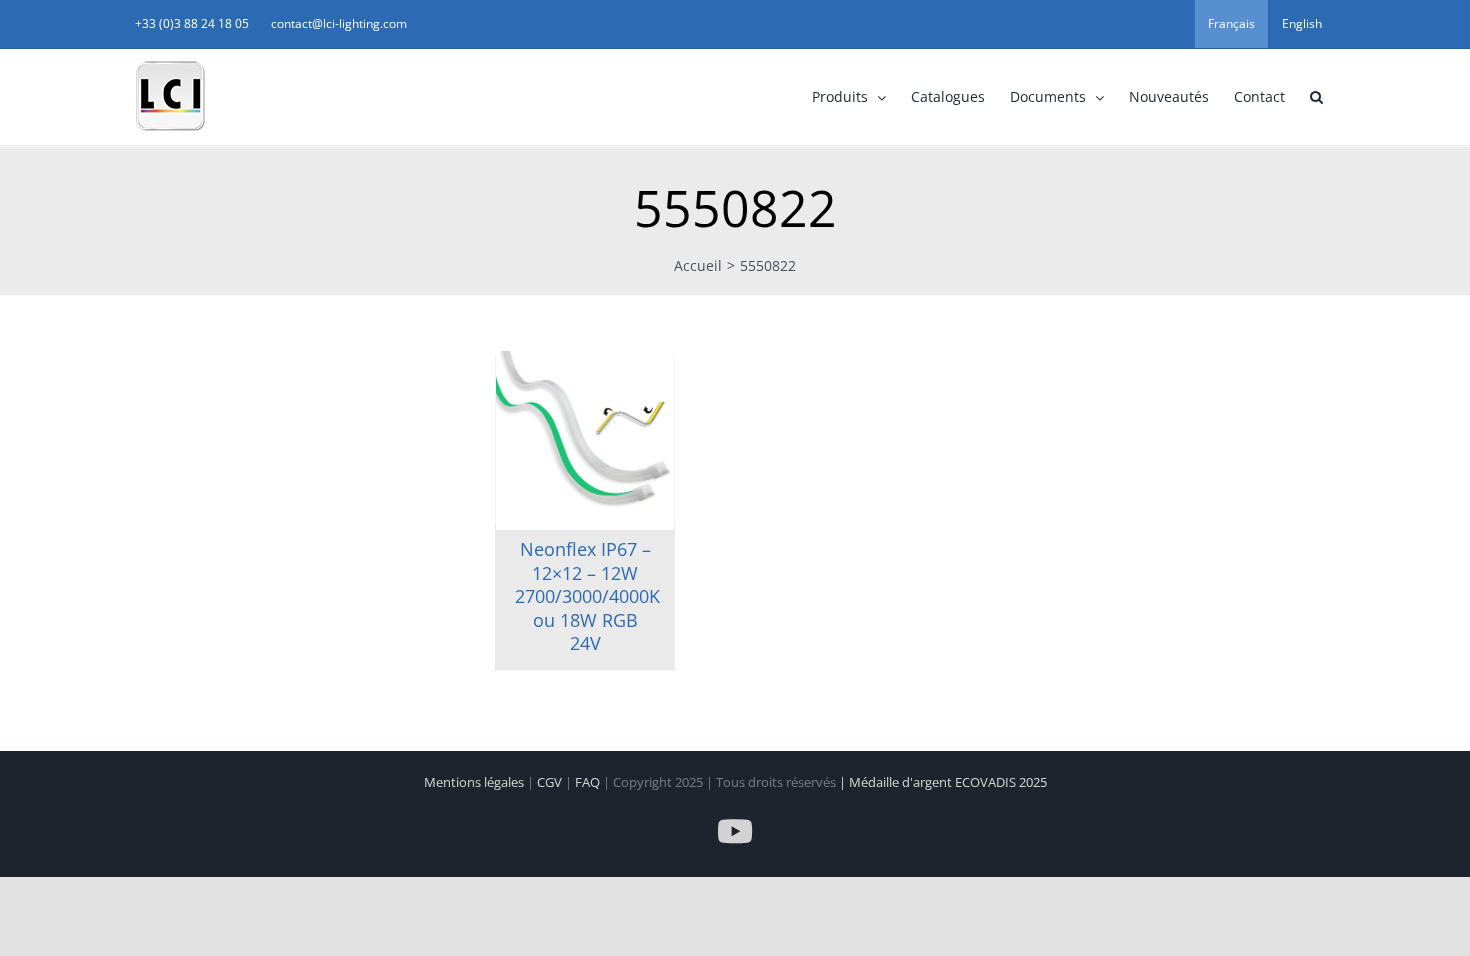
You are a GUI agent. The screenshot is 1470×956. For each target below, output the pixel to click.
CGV (551, 782)
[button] (1316, 97)
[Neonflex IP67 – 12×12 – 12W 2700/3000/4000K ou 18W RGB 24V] (585, 440)
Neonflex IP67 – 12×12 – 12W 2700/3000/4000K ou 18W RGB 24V (587, 596)
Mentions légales (475, 782)
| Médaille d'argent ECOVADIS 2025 (943, 782)
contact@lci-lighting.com (339, 23)
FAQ (589, 782)
